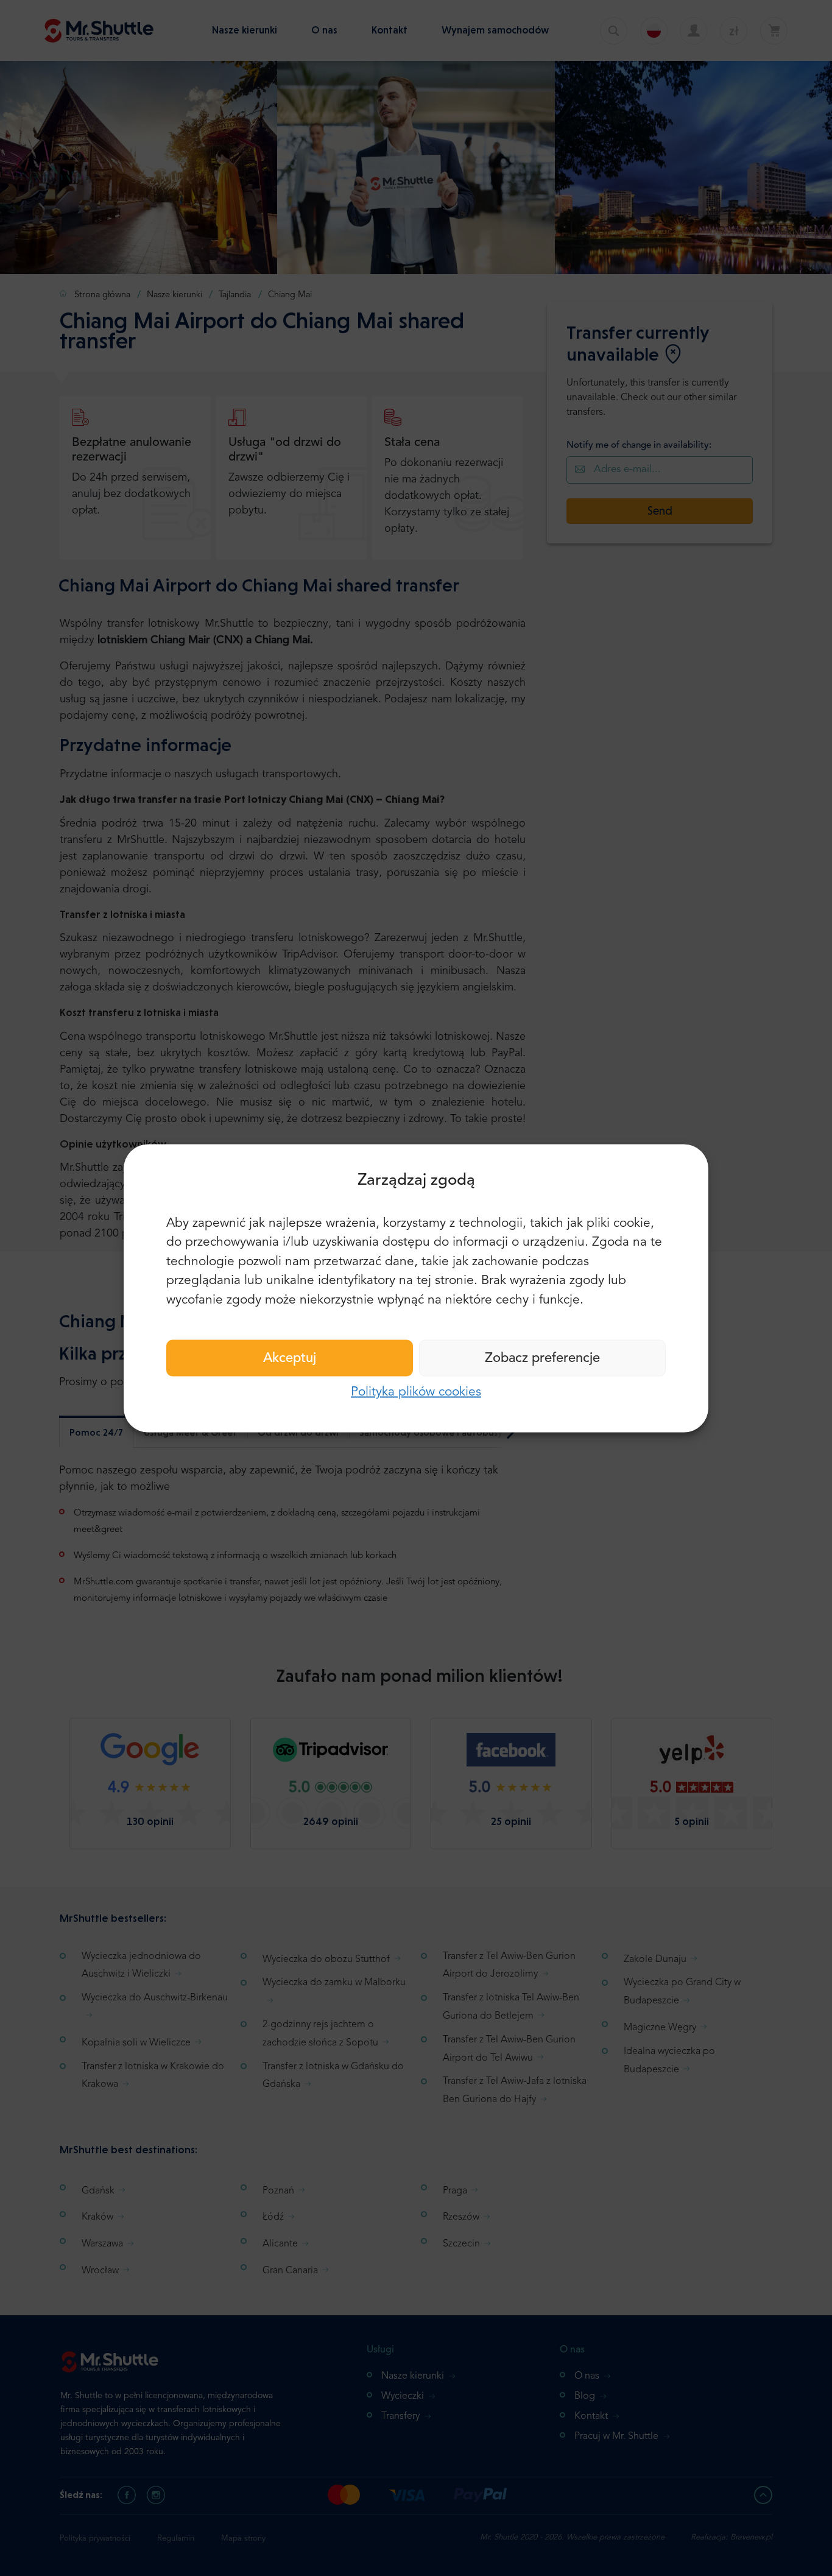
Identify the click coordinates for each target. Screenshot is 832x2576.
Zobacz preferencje (542, 1358)
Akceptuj (290, 1358)
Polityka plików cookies (416, 1392)
